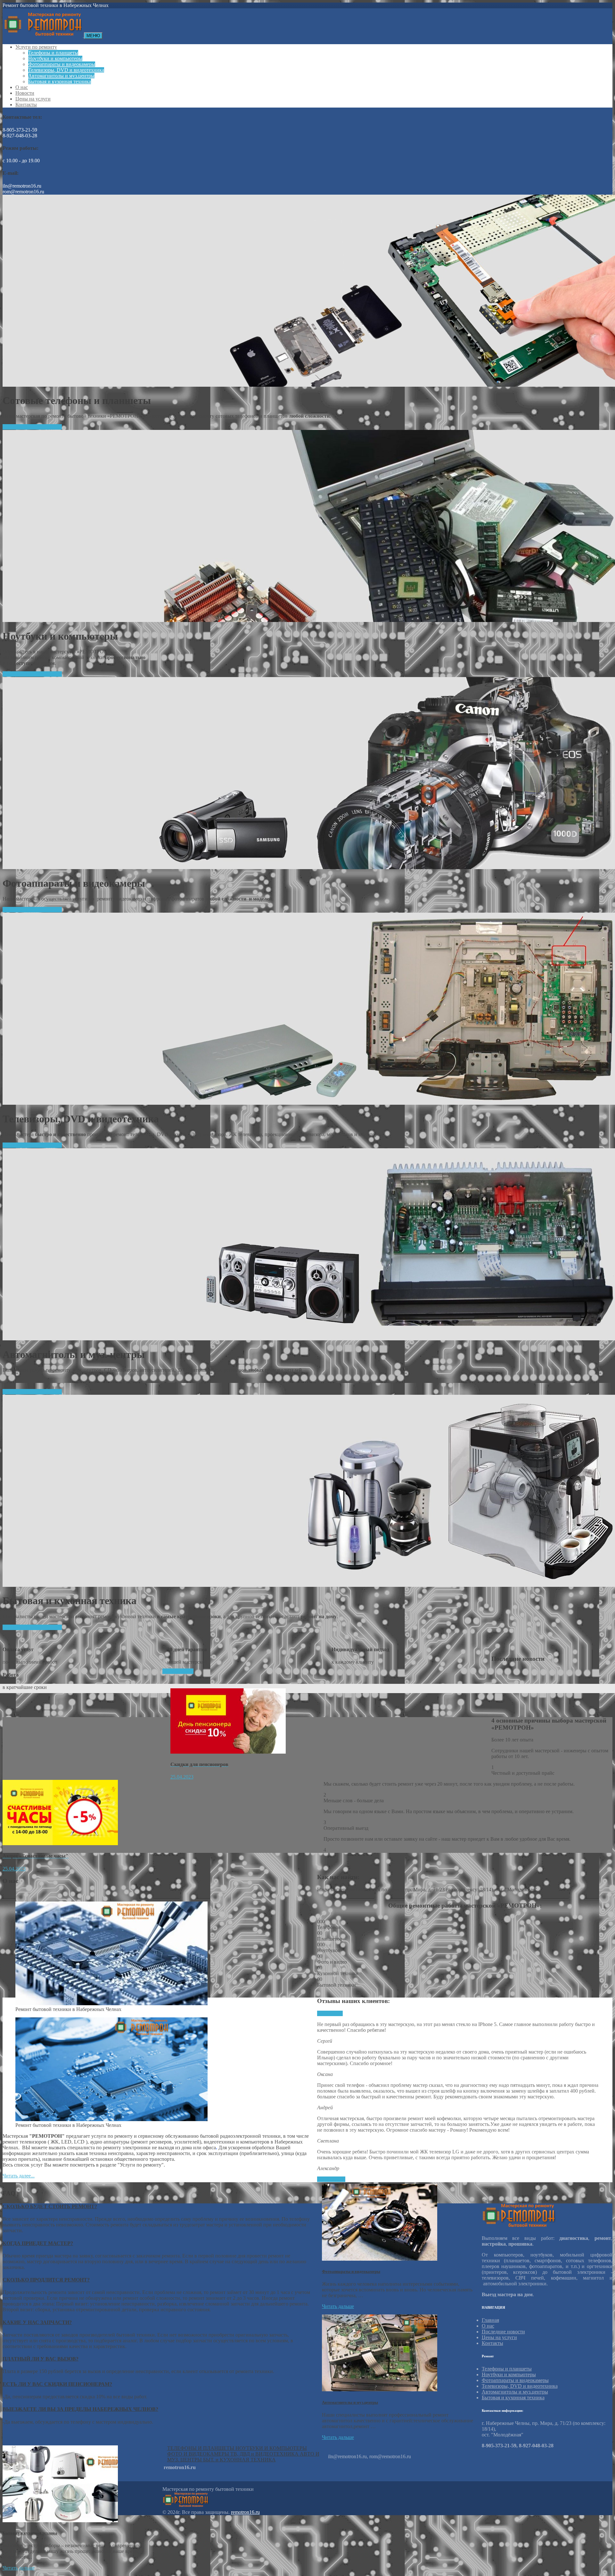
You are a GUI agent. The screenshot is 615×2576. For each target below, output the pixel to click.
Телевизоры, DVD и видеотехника (66, 70)
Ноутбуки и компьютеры (55, 58)
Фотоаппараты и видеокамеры (62, 64)
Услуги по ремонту (36, 47)
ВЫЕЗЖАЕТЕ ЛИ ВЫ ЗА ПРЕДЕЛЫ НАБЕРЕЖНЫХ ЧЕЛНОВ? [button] (80, 2409)
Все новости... (178, 1671)
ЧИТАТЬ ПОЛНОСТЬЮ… (32, 427)
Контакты (26, 105)
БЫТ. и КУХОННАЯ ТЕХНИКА (239, 2460)
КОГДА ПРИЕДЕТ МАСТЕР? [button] (38, 2243)
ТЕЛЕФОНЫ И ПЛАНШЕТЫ (201, 2448)
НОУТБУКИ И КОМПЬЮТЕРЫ (271, 2448)
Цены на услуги (33, 99)
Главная (490, 2320)
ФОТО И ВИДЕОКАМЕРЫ (199, 2454)
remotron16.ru (245, 2512)
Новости (25, 93)
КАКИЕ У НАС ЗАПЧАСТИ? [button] (37, 2322)
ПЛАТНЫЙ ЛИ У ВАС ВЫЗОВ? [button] (41, 2359)
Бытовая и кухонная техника (60, 81)
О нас (22, 87)
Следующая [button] (330, 2013)
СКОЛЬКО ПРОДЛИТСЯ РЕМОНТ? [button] (46, 2280)
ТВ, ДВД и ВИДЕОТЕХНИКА (265, 2454)
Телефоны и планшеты (53, 53)
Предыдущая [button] (331, 2179)
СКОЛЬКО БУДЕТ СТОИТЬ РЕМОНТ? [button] (50, 2206)
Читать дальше (338, 2306)
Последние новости (503, 2332)
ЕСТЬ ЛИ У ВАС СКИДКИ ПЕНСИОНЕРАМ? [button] (57, 2384)
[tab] (157, 2207)
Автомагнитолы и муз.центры (61, 76)
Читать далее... (19, 2176)
